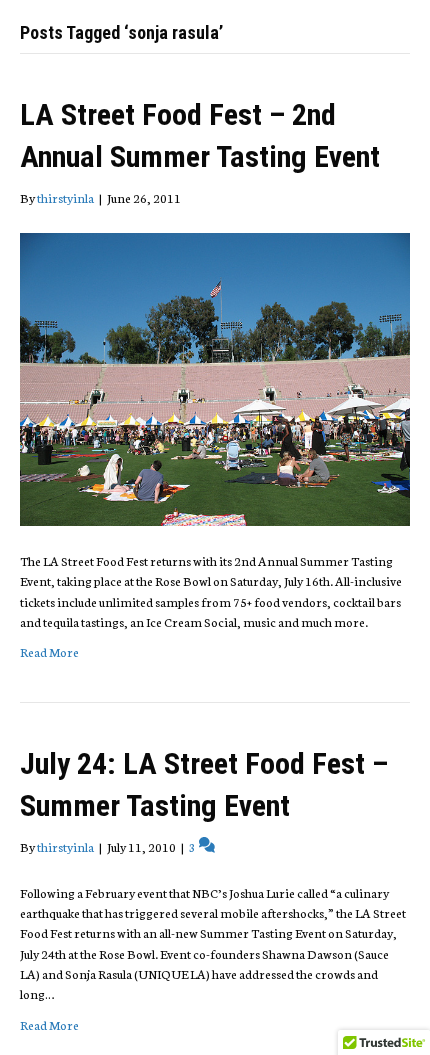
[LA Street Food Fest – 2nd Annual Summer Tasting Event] (215, 377)
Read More (49, 651)
